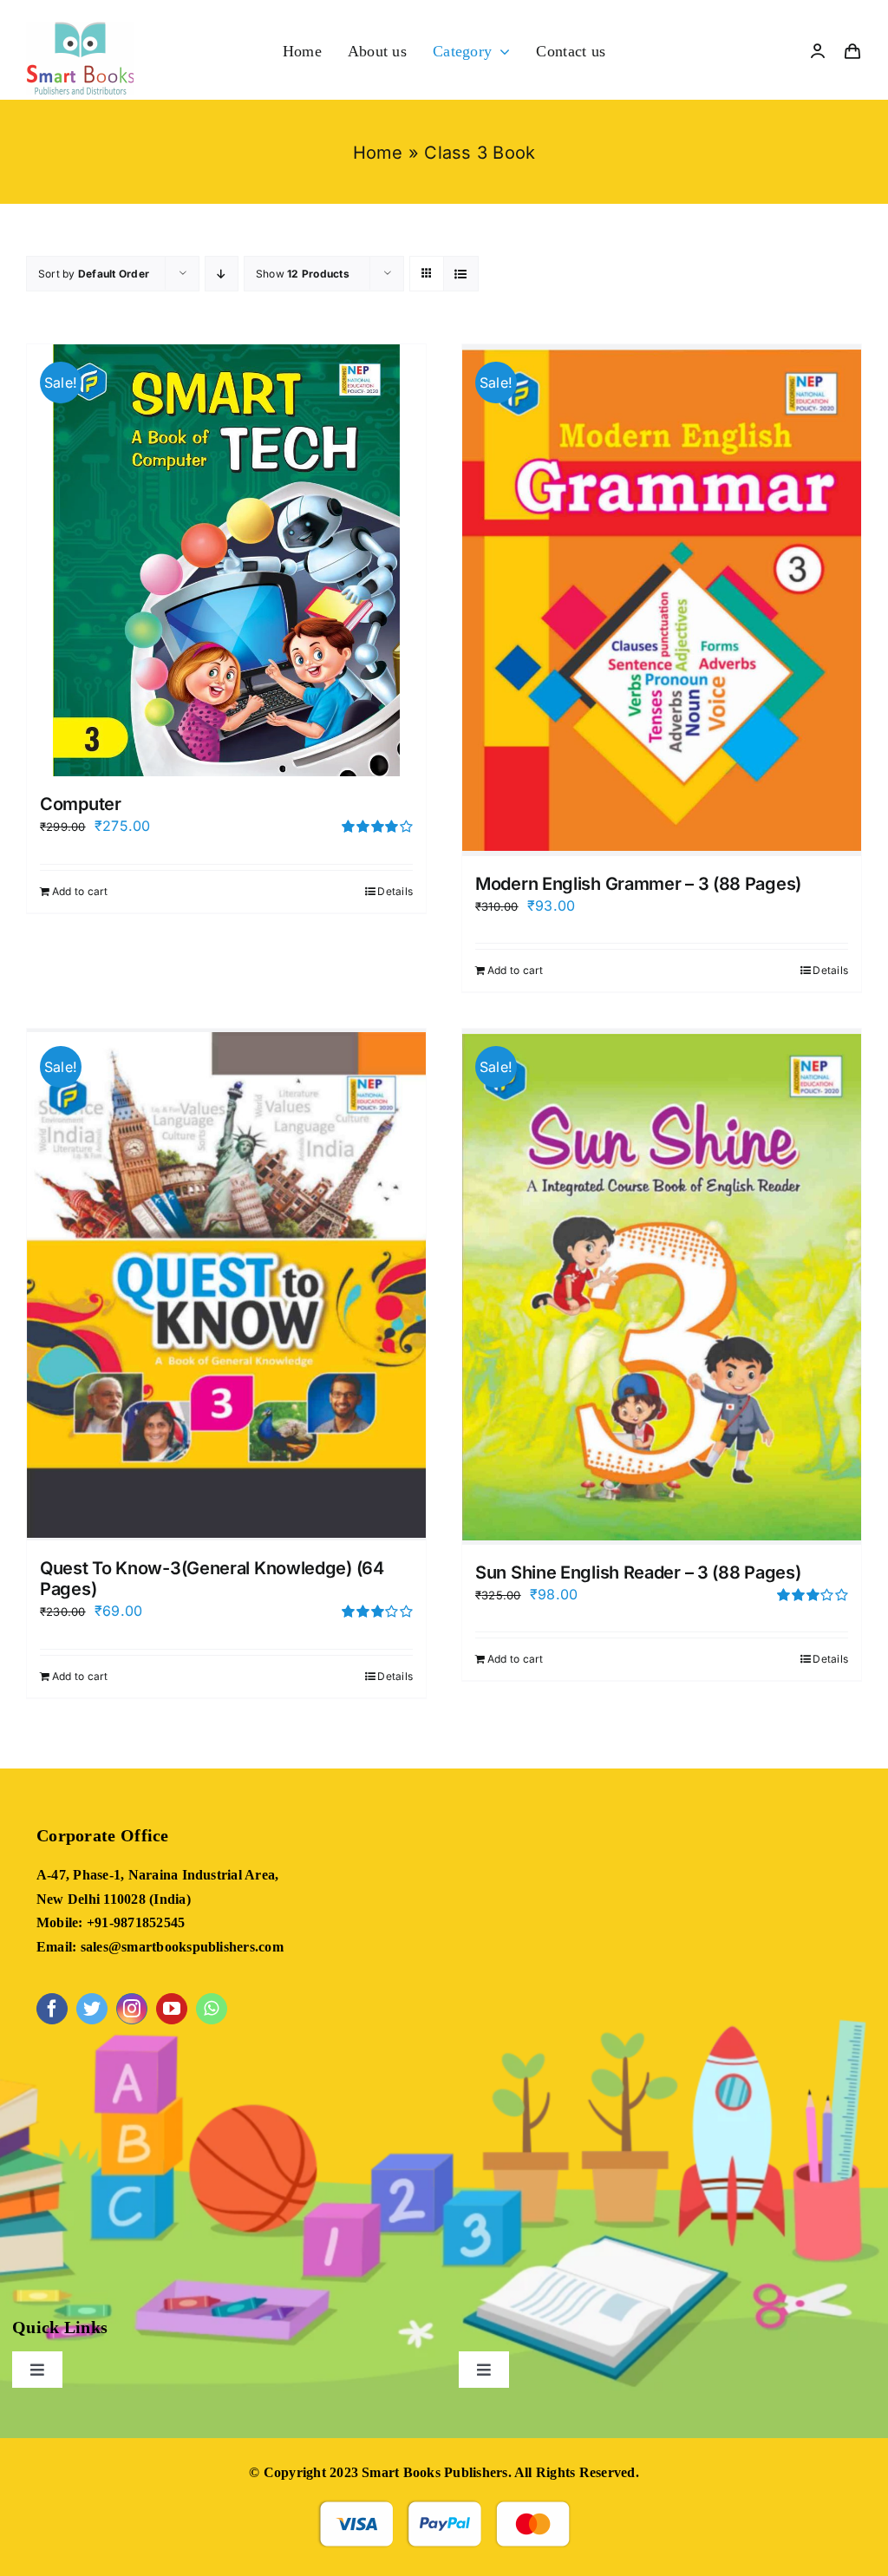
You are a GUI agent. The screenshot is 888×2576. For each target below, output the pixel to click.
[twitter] (92, 2009)
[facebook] (52, 2009)
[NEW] (80, 29)
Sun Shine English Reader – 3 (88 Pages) (638, 1572)
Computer (81, 804)
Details (395, 891)
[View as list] (461, 274)
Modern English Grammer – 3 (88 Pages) (638, 884)
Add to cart (80, 891)
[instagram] (132, 2009)
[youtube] (172, 2009)
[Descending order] (222, 274)
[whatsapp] (212, 2009)
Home (378, 153)
